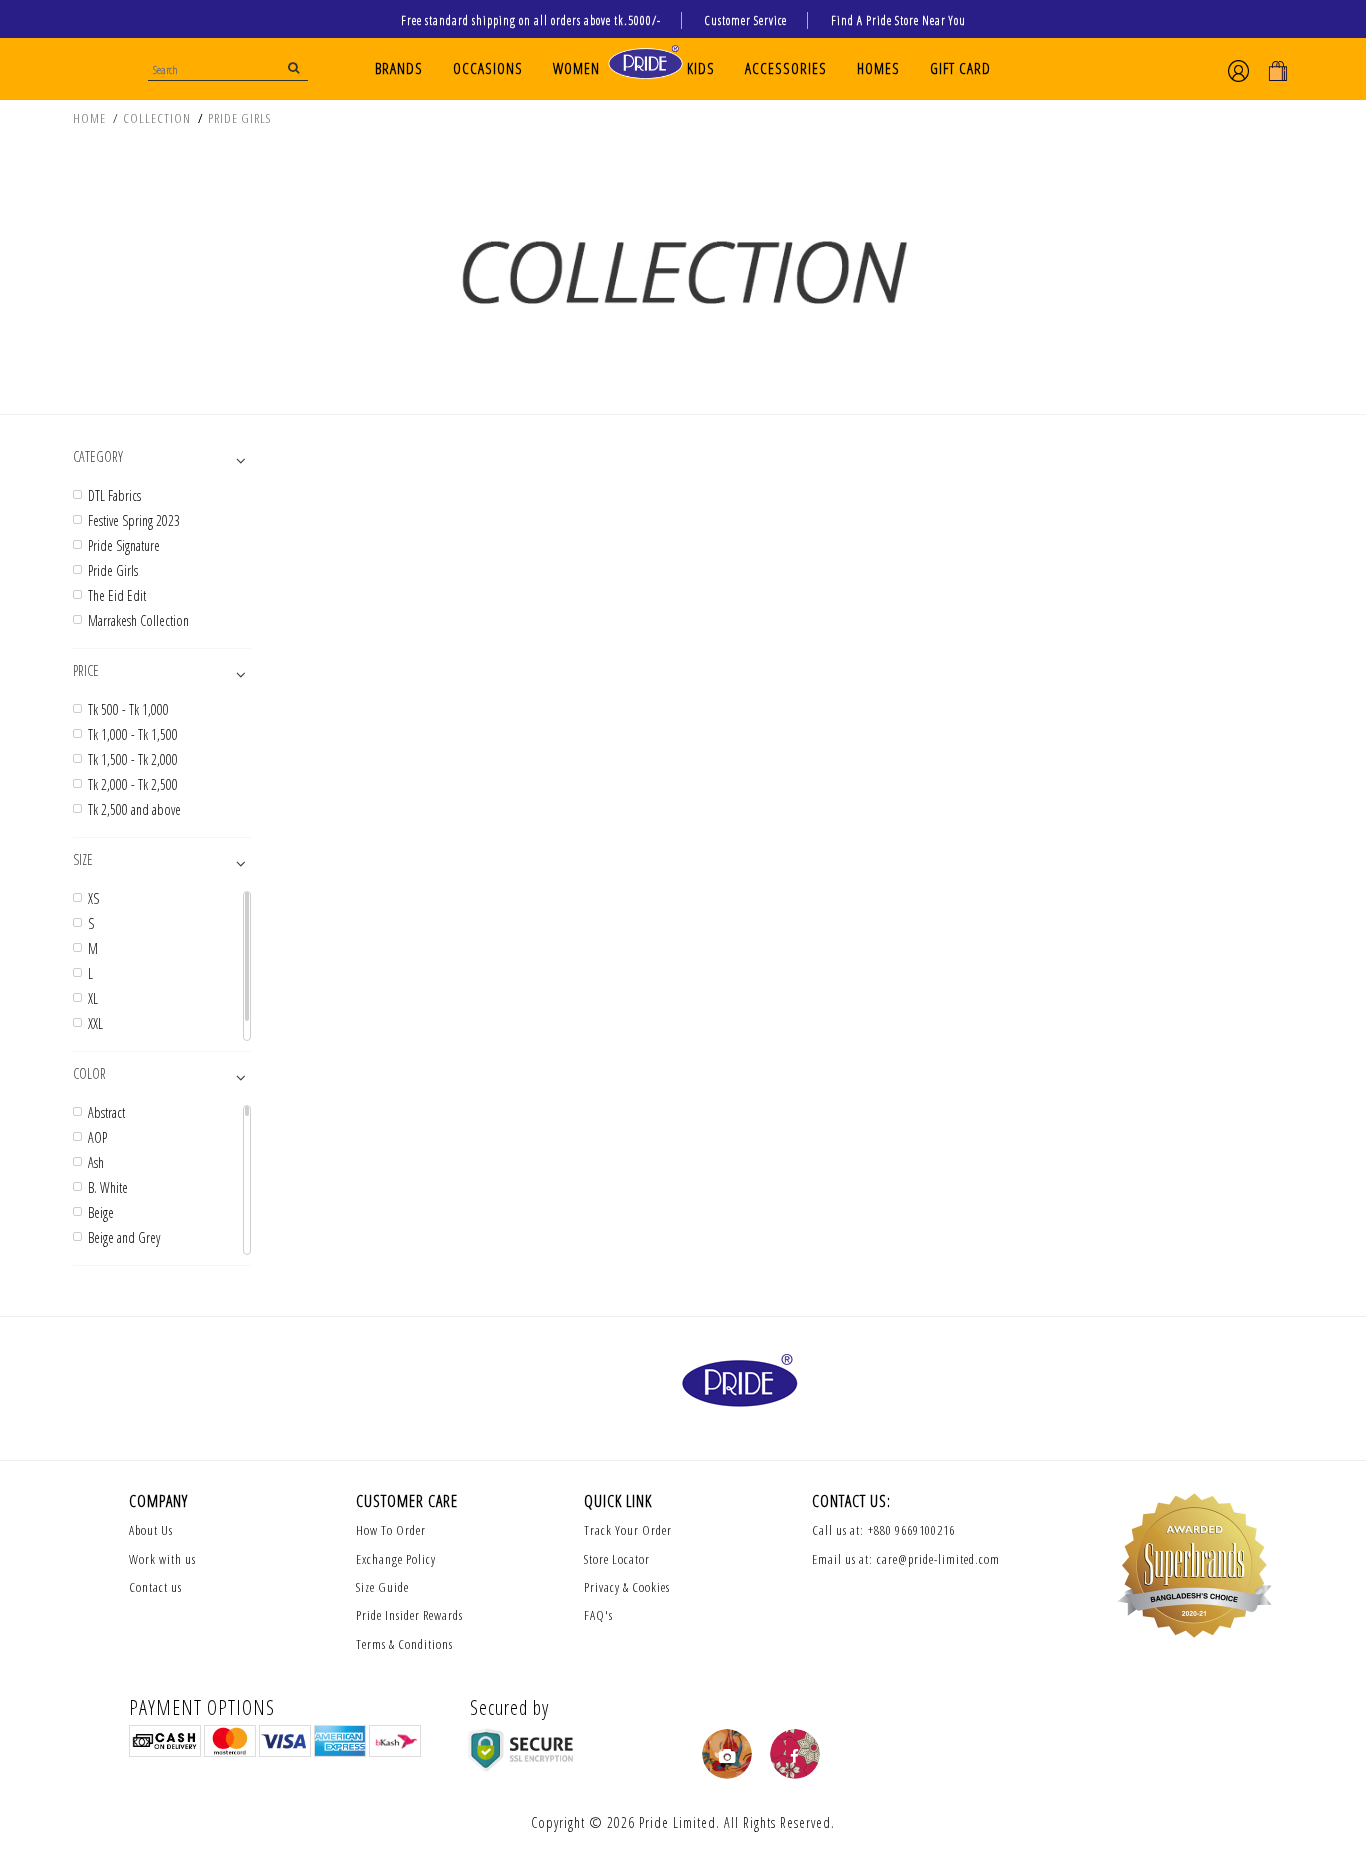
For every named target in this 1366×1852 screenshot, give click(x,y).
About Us (151, 1530)
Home (89, 118)
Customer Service (746, 20)
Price (86, 670)
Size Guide (382, 1587)
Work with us (162, 1559)
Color (89, 1073)
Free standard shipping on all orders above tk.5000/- (531, 20)
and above (134, 810)
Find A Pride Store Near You (898, 20)
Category (98, 456)
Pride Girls (239, 118)
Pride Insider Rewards (409, 1615)
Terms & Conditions (404, 1644)
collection (157, 118)
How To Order (391, 1530)
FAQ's (598, 1615)
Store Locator (617, 1559)
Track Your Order (628, 1530)
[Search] (294, 67)
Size (83, 859)
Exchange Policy (396, 1559)
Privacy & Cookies (627, 1587)
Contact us (155, 1587)
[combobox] (228, 67)
